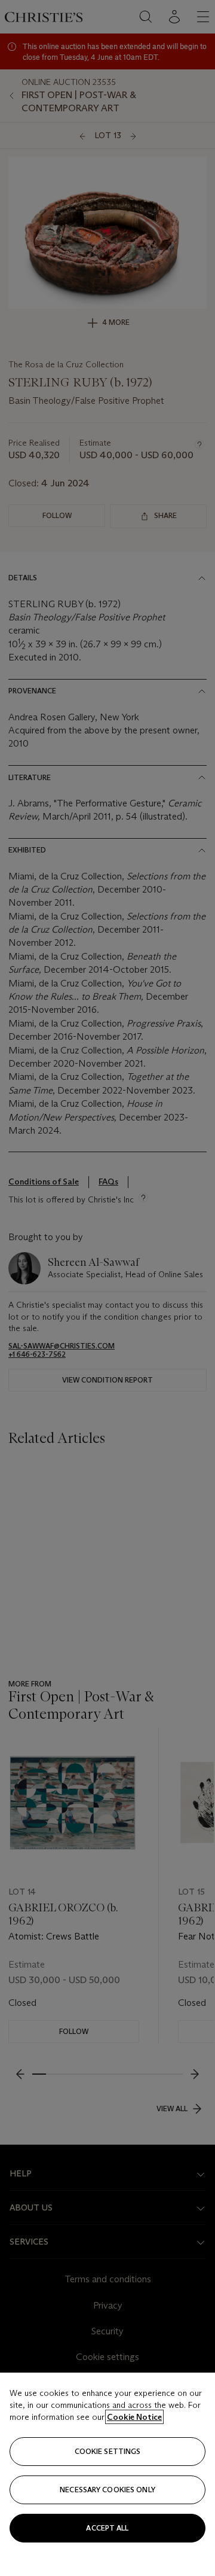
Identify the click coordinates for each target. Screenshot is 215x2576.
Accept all (107, 2528)
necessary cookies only (107, 2490)
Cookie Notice (134, 2417)
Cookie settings (108, 2451)
